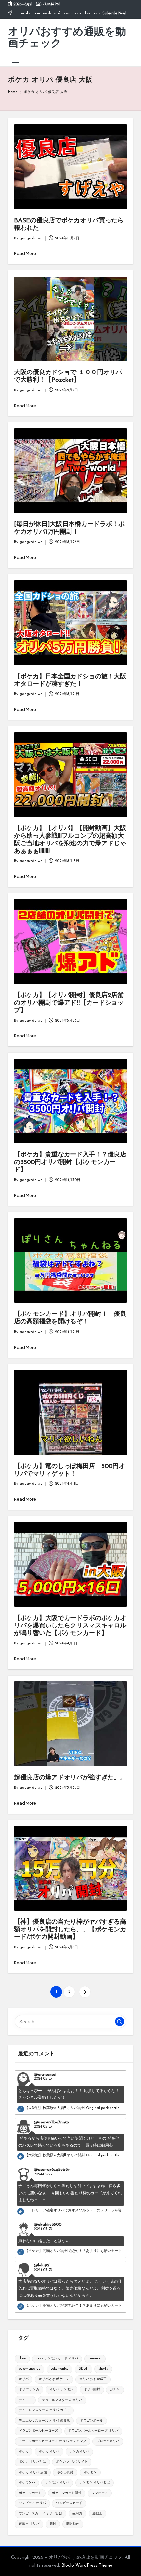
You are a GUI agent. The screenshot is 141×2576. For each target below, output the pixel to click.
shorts (103, 2369)
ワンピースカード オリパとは (40, 2514)
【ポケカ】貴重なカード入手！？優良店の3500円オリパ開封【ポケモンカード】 (70, 1162)
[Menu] (15, 62)
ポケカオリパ (79, 2451)
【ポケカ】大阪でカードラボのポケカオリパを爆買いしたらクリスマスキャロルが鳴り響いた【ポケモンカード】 (70, 1626)
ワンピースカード (69, 2503)
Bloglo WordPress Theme (87, 2565)
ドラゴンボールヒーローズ (38, 2431)
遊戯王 (97, 2514)
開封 (53, 2524)
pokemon (95, 2358)
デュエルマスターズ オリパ (62, 2400)
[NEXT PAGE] (85, 1992)
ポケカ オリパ (49, 2451)
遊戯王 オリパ (29, 2524)
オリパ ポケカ (29, 2390)
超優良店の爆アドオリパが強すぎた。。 (70, 1778)
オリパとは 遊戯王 (93, 2379)
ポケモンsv (27, 2483)
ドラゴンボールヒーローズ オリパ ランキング (52, 2441)
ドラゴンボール (91, 2421)
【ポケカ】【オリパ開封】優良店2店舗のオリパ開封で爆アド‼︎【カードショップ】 (69, 1003)
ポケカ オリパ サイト (72, 2462)
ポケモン (90, 2472)
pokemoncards (30, 2369)
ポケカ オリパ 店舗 (33, 2472)
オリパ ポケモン (61, 2390)
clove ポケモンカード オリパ (57, 2358)
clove (22, 2358)
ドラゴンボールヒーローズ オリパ (93, 2431)
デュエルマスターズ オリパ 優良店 (44, 2421)
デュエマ (25, 2400)
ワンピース (100, 2493)
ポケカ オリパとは (32, 2462)
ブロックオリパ (108, 2441)
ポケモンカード (30, 2493)
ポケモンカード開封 (67, 2493)
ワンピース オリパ (32, 2503)
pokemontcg (60, 2369)
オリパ (24, 2379)
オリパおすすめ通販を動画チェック (67, 38)
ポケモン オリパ (57, 2483)
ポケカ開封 (65, 2472)
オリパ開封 (92, 2390)
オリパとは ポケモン (54, 2379)
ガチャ (115, 2390)
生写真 (77, 2514)
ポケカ (24, 2451)
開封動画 (73, 2524)
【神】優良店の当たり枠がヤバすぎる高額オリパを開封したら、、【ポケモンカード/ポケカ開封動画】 (70, 1930)
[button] (85, 1992)
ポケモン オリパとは (95, 2483)
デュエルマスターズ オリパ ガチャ (44, 2410)
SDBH (84, 2369)
